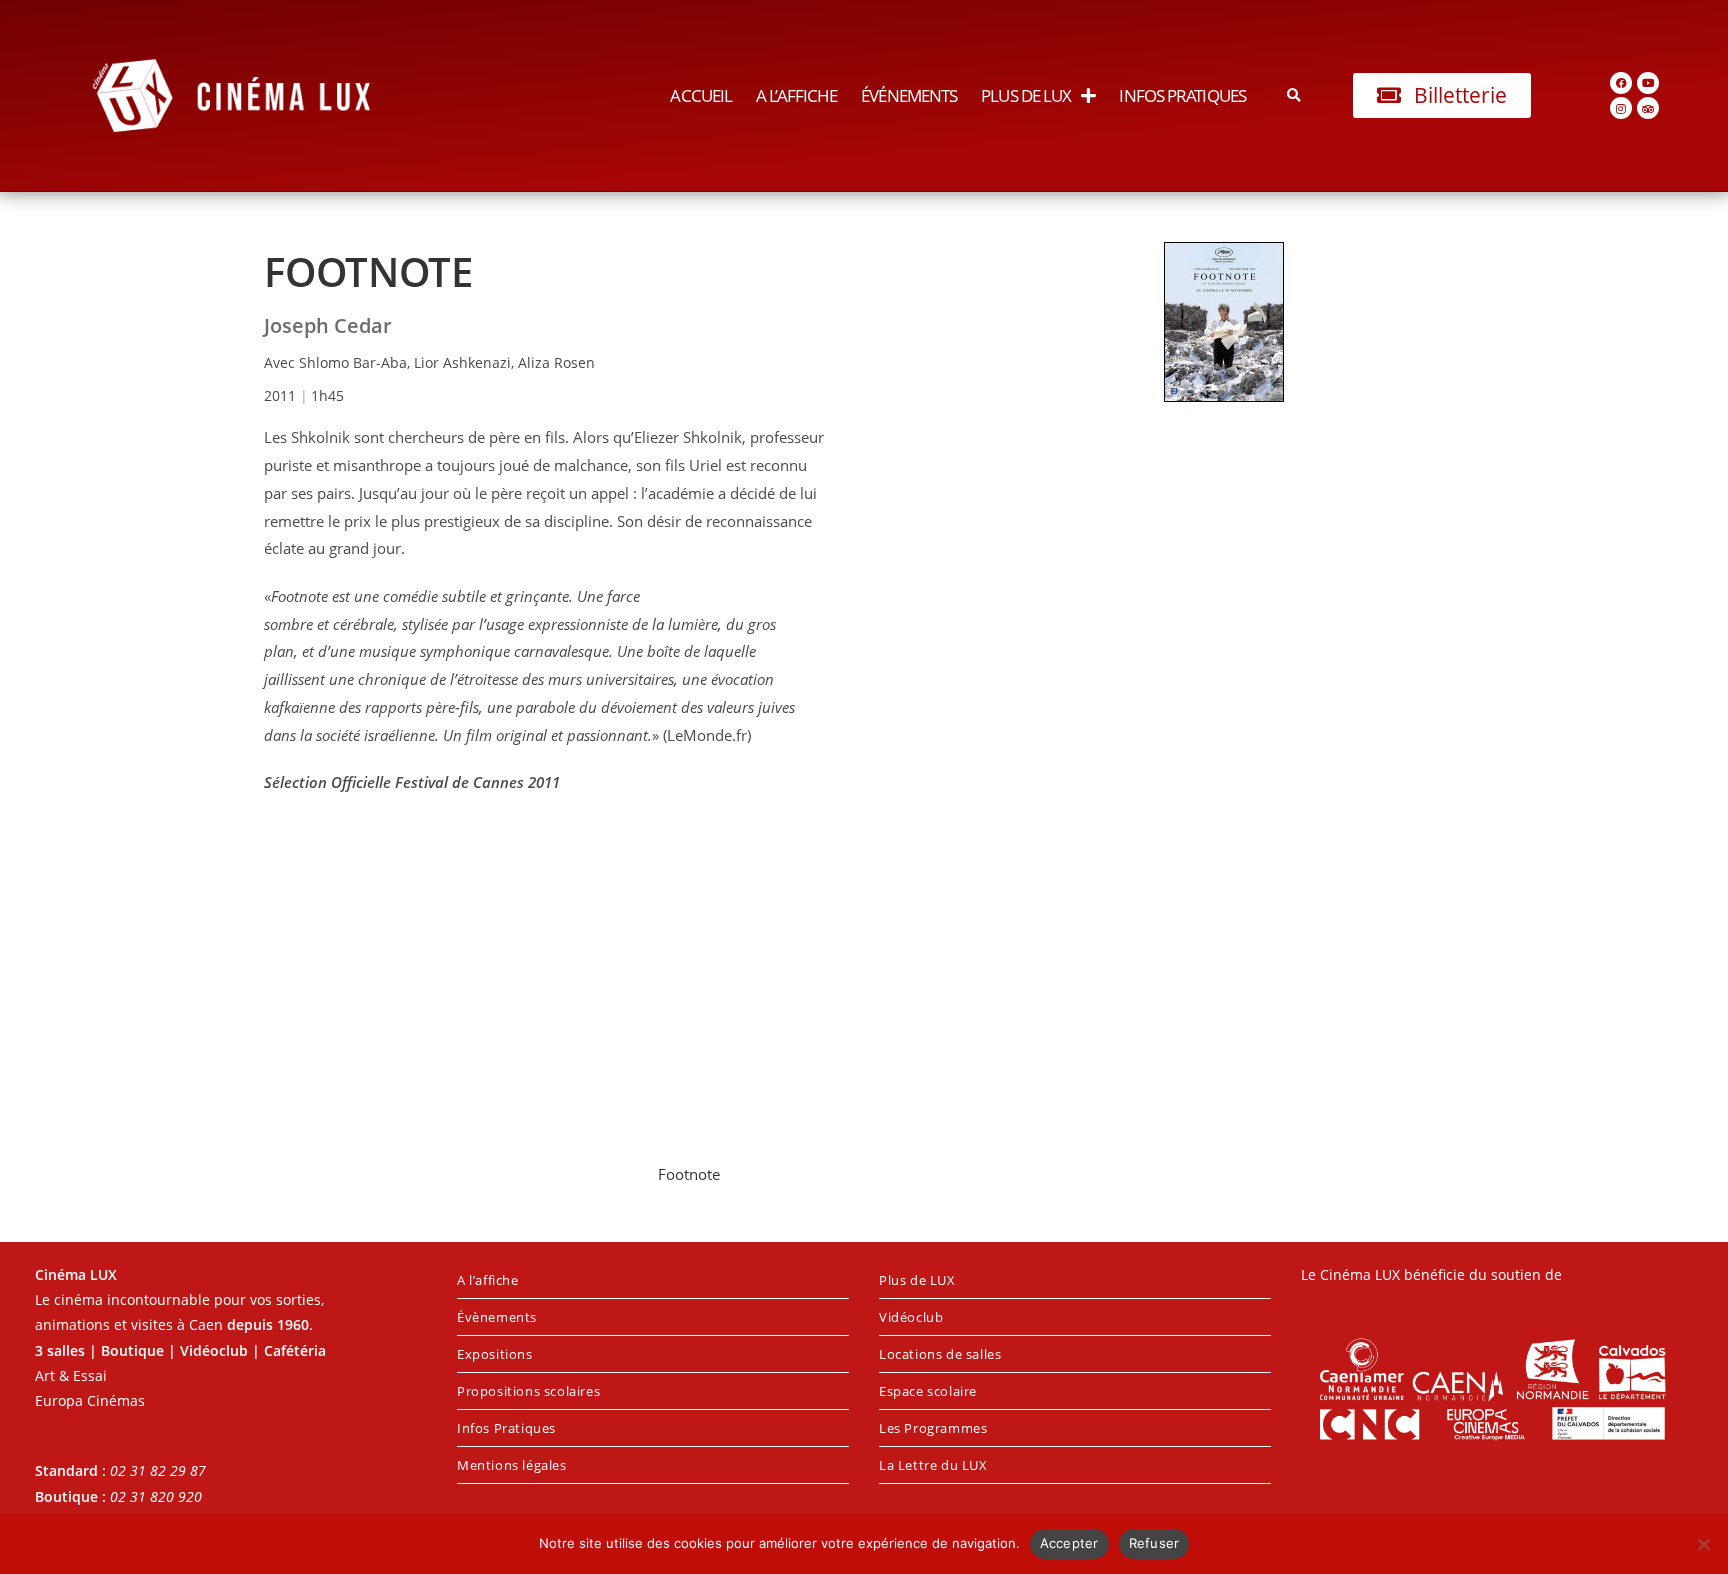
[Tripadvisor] (1648, 108)
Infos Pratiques (1182, 95)
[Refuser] (1703, 1544)
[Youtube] (1648, 83)
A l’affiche (796, 95)
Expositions (495, 1354)
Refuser (1154, 1543)
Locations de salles (940, 1354)
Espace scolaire (928, 1391)
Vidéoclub (911, 1317)
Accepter (1069, 1543)
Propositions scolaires (528, 1391)
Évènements (497, 1317)
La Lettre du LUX (933, 1465)
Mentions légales (512, 1465)
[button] (1294, 95)
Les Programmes (933, 1428)
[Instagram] (1621, 108)
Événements (909, 95)
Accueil (701, 95)
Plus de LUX (1026, 95)
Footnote (689, 1174)
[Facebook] (1621, 83)
